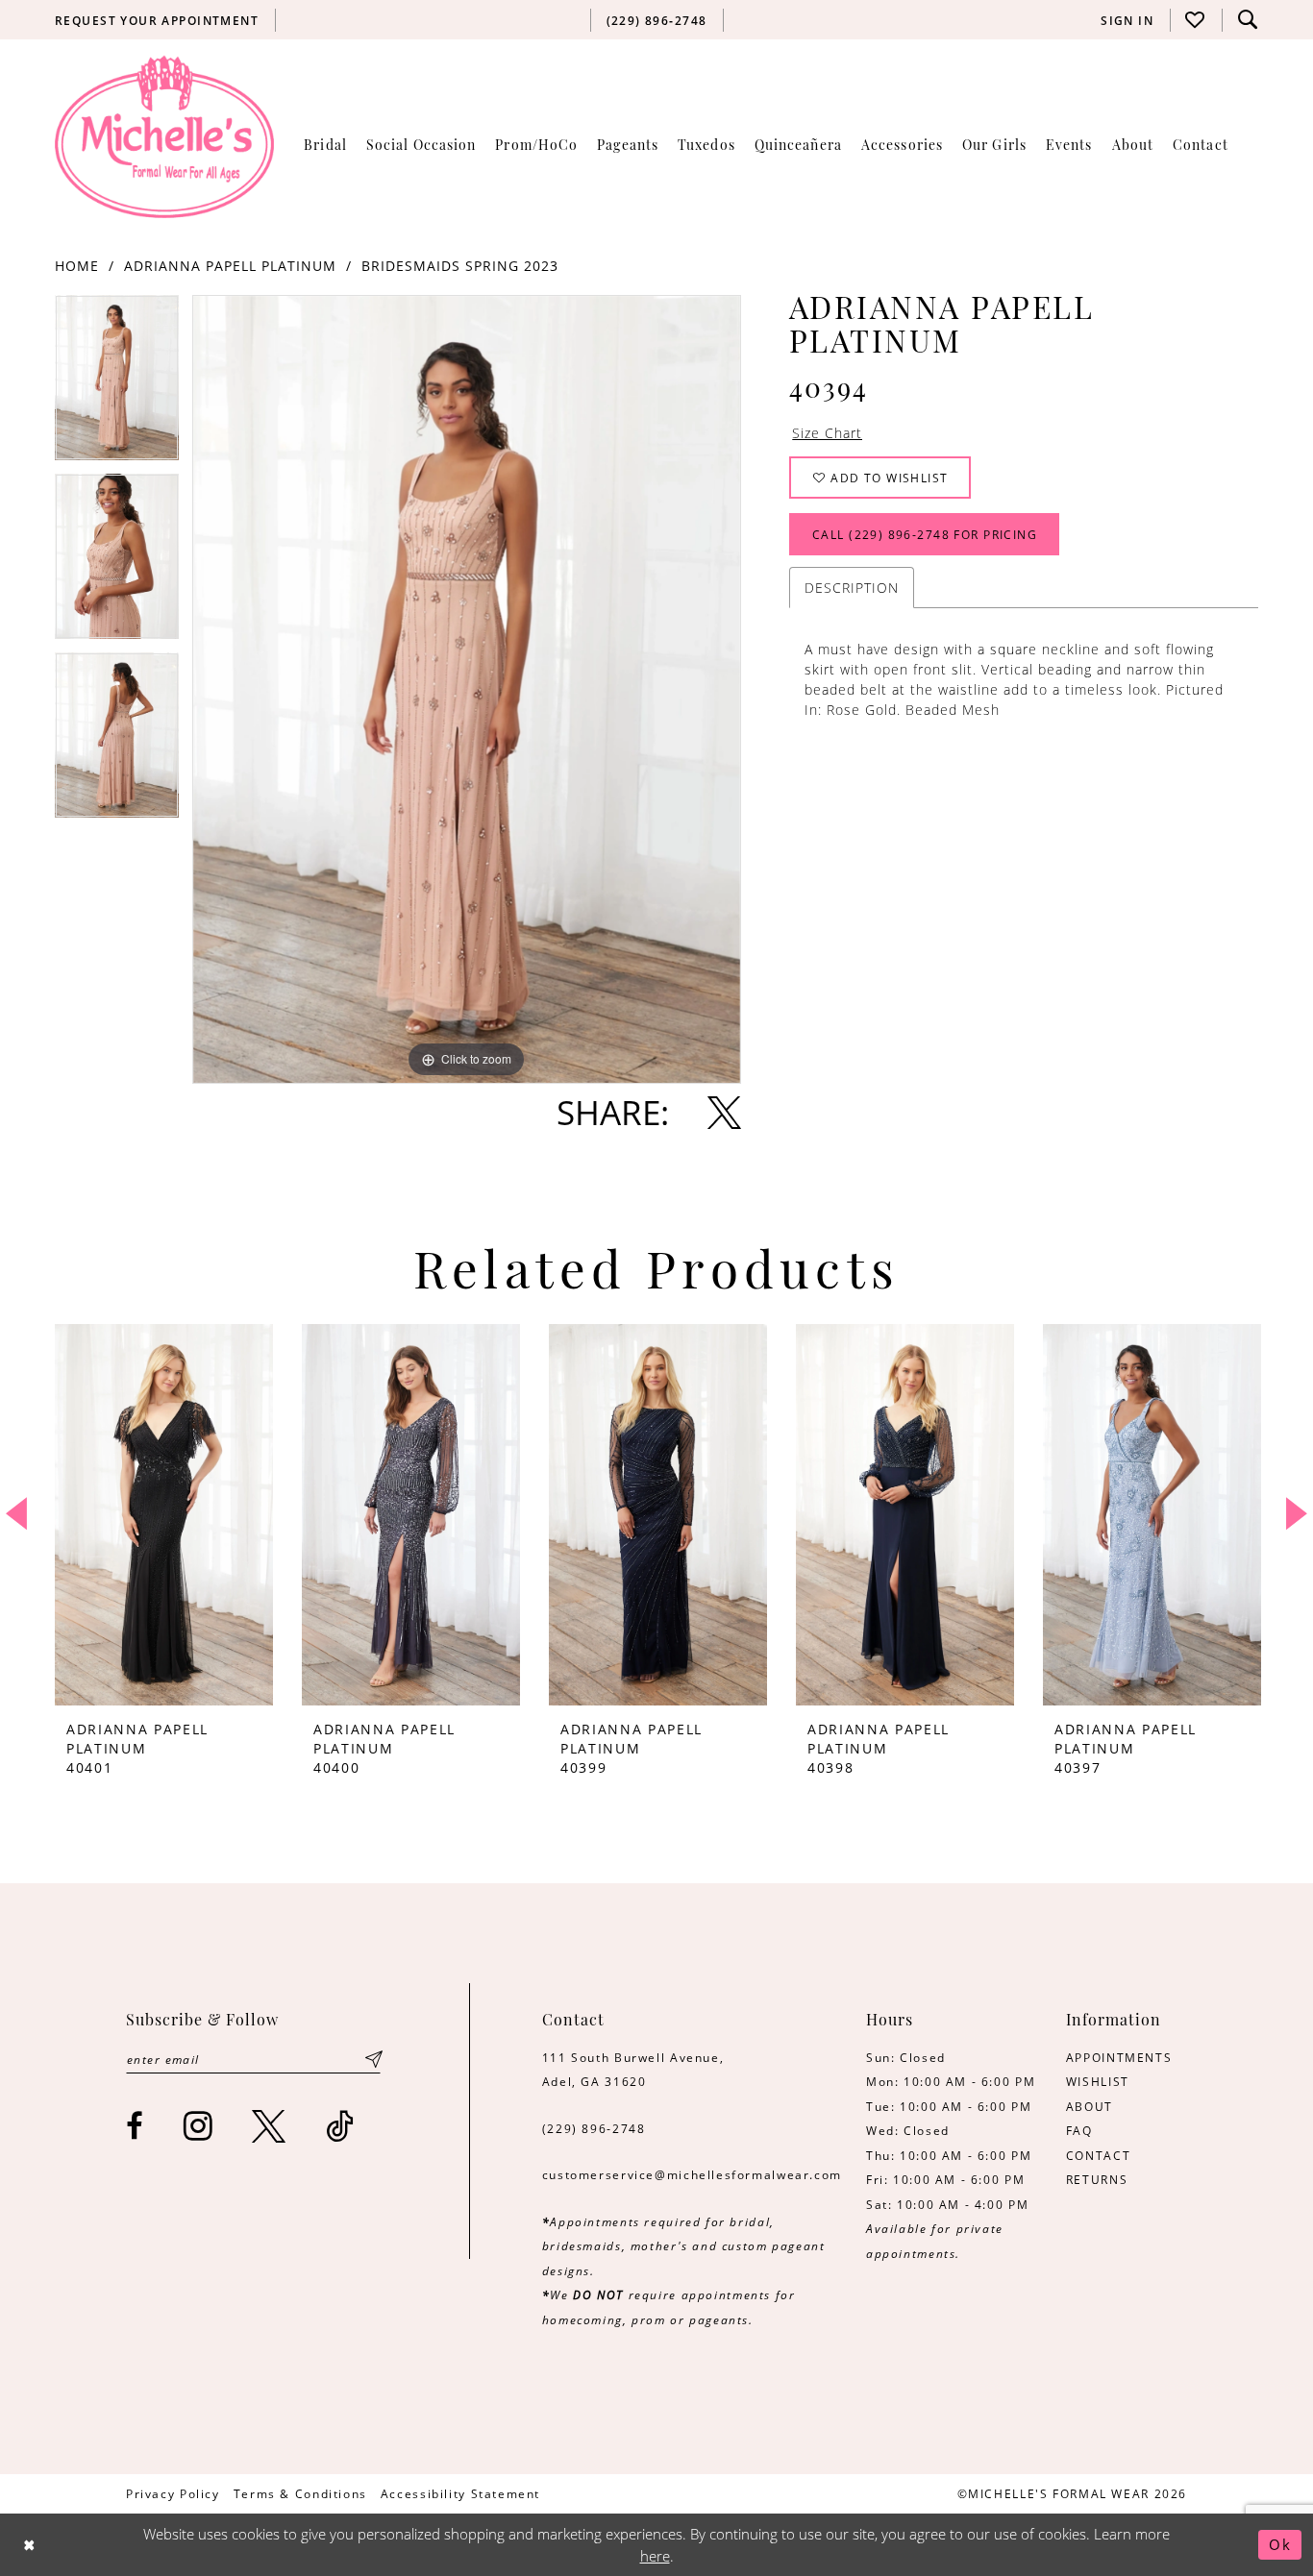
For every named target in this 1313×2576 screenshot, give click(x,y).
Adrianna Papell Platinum (230, 266)
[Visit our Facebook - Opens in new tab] (136, 2126)
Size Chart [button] (827, 433)
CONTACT (1098, 2155)
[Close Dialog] (29, 2545)
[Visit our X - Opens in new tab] (270, 2126)
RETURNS (1097, 2179)
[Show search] (1248, 20)
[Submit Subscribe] (374, 2060)
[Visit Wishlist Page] (1196, 20)
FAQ (1079, 2130)
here (655, 2556)
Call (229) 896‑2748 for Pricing (925, 534)
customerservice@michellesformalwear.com (692, 2174)
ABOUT (1090, 2106)
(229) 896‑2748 (594, 2128)
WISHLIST (1098, 2081)
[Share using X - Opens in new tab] (724, 1112)
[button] (1127, 20)
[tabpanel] (117, 384)
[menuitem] (157, 20)
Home (77, 266)
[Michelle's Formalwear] (164, 136)
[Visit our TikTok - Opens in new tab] (341, 2126)
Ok (1280, 2544)
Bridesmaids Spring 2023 (460, 266)
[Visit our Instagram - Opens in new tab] (199, 2126)
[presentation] (164, 1515)
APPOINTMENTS (1119, 2057)
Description (852, 588)
